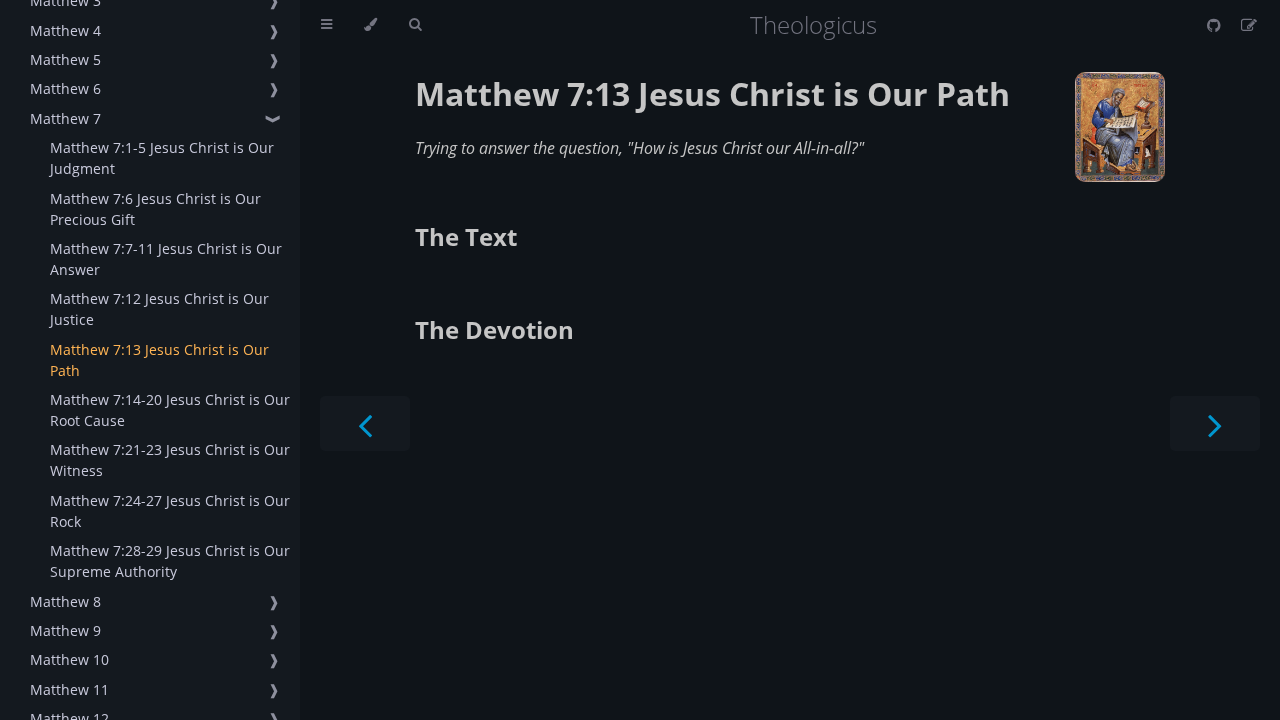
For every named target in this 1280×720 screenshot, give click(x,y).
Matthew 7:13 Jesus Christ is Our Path (159, 360)
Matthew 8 (65, 601)
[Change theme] (370, 25)
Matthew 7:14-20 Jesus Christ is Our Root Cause (170, 410)
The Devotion (494, 329)
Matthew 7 (65, 118)
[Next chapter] (1215, 423)
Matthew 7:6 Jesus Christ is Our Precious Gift (155, 209)
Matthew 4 (65, 30)
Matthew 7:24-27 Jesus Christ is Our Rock (170, 511)
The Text (466, 236)
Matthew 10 (69, 659)
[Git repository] (1216, 25)
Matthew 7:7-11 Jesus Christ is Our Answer (166, 259)
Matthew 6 (65, 88)
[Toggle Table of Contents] (326, 25)
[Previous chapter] (365, 423)
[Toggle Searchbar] (415, 25)
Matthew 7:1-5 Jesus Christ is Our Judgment (162, 158)
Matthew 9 (65, 630)
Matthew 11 (69, 689)
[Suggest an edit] (1249, 25)
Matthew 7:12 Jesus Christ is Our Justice (159, 309)
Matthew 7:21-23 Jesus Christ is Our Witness (170, 460)
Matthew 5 (65, 59)
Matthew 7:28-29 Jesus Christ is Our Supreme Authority (170, 561)
